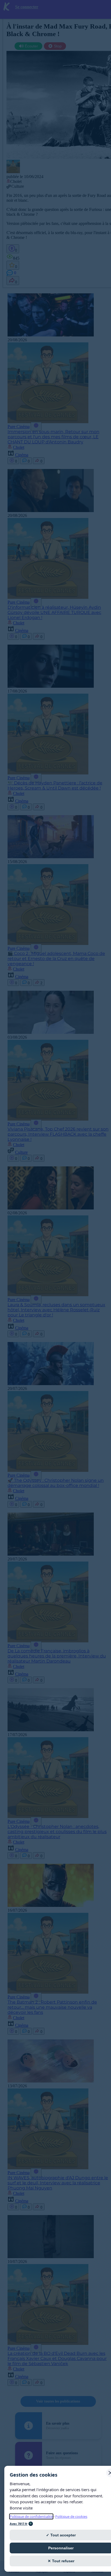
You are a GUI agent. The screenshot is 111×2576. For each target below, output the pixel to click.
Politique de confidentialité (31, 2516)
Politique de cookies (71, 2516)
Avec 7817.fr (19, 2524)
